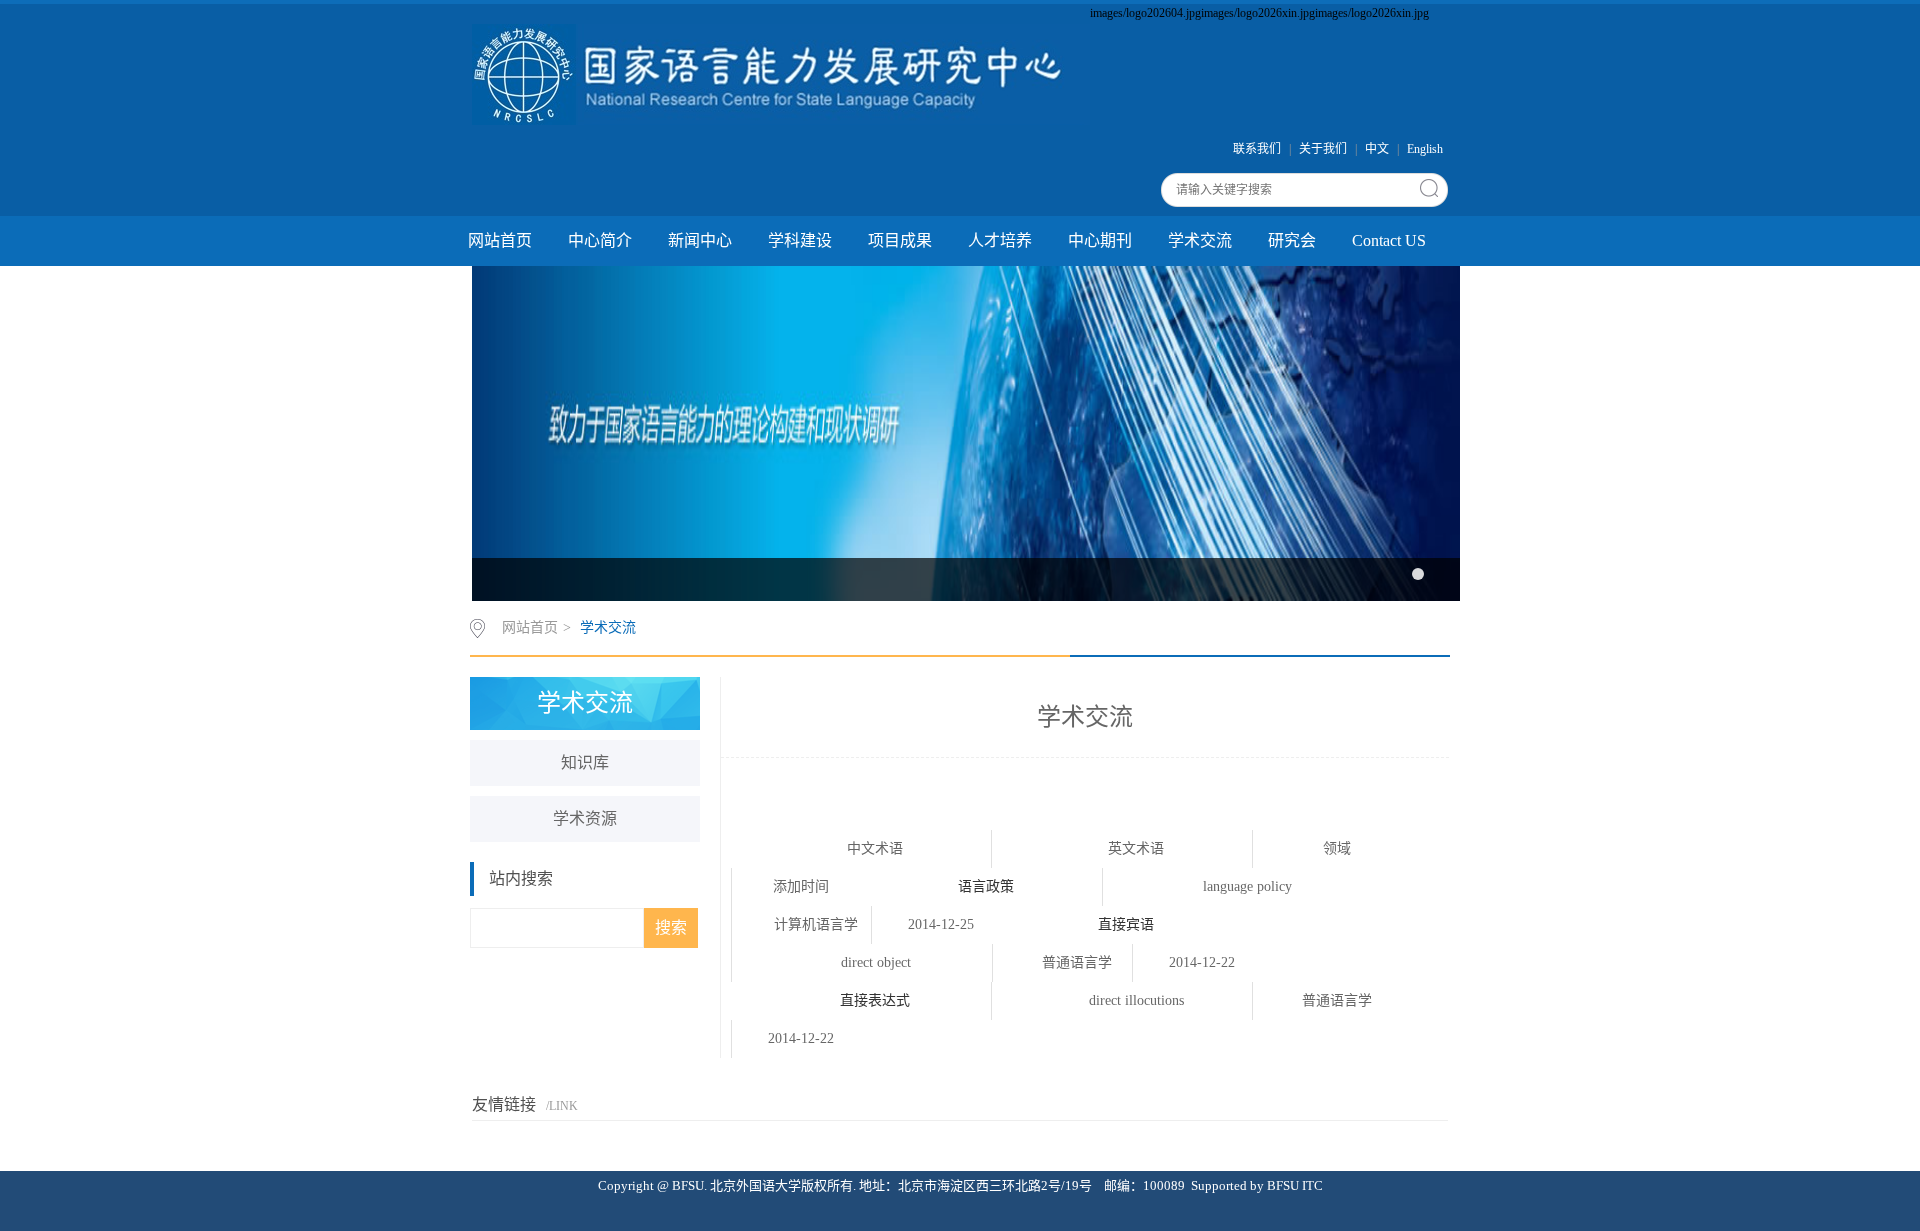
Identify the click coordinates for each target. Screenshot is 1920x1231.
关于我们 (1323, 149)
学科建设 (800, 240)
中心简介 (600, 240)
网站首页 (500, 240)
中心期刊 (1100, 240)
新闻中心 (700, 240)
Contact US (1389, 240)
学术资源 (585, 818)
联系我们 (1257, 149)
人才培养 (1000, 240)
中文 (1377, 149)
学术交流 (1200, 240)
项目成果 (900, 240)
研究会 (1292, 240)
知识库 (585, 762)
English (1425, 149)
